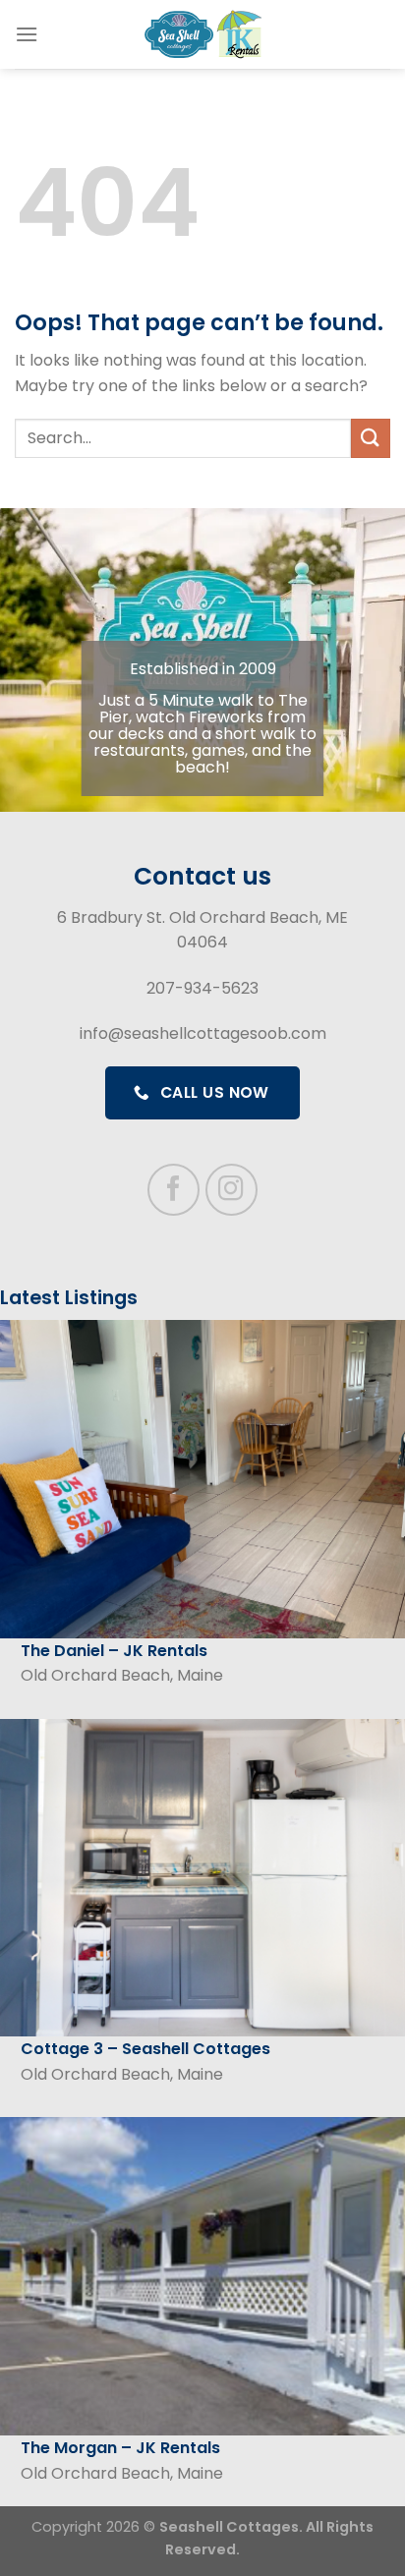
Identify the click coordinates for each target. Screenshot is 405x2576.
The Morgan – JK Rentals (120, 2448)
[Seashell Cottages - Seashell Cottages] (202, 34)
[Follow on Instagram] (231, 1190)
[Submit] (371, 438)
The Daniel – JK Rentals (114, 1651)
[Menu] (27, 34)
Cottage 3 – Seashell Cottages (145, 2049)
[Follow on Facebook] (174, 1190)
